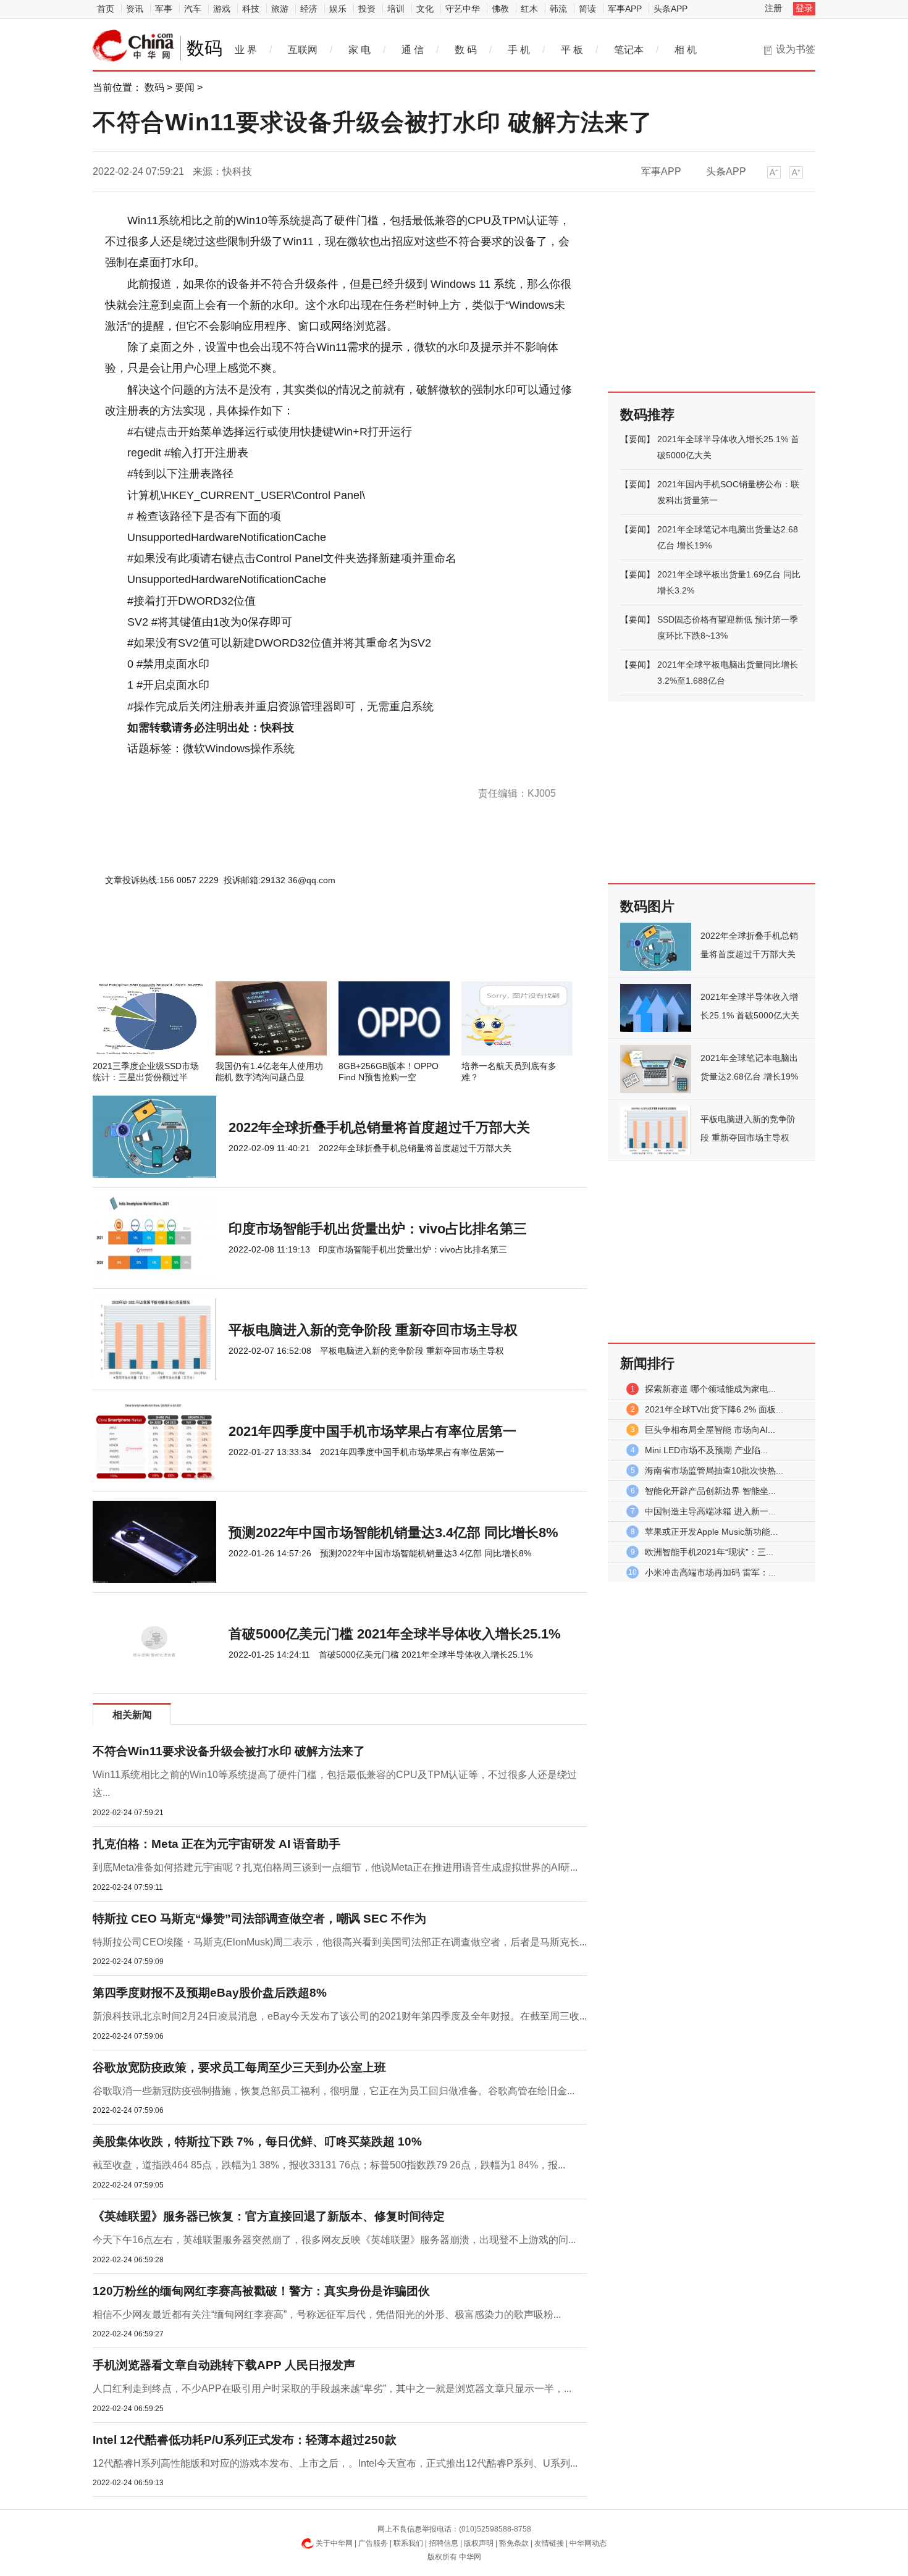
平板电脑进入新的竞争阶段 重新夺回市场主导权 (373, 1330)
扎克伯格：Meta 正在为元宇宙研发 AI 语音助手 (216, 1844)
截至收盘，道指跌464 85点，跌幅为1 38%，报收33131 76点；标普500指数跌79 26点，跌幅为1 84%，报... (329, 2165)
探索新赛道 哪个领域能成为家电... (710, 1389)
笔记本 (629, 50)
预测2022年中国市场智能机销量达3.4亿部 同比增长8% (393, 1533)
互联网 (303, 50)
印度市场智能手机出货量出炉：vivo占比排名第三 (378, 1229)
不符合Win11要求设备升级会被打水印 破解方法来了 (229, 1751)
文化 (425, 9)
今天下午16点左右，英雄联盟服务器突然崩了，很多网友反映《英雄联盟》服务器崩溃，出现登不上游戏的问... (334, 2240)
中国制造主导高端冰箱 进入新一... (710, 1511)
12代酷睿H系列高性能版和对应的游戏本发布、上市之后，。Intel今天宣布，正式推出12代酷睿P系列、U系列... (335, 2463)
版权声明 (479, 2543)
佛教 (500, 9)
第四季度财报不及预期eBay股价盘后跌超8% (210, 1993)
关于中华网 (334, 2543)
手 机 (519, 50)
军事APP (625, 9)
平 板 (572, 50)
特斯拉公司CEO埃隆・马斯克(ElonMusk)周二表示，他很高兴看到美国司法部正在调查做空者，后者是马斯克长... (340, 1942)
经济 (309, 9)
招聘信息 (443, 2543)
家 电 (359, 50)
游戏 (222, 9)
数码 (154, 87)
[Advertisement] (303, 948)
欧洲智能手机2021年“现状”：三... (709, 1552)
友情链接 (549, 2543)
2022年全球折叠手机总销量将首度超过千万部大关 (379, 1127)
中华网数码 (133, 46)
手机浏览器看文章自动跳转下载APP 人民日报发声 (224, 2365)
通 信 (413, 50)
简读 (587, 9)
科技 (251, 9)
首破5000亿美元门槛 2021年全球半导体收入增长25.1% (395, 1634)
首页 (106, 9)
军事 (164, 9)
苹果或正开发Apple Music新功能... (711, 1532)
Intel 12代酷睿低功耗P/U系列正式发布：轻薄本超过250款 (245, 2440)
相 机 (686, 50)
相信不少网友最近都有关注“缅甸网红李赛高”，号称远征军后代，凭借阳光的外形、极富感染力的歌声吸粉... (327, 2314)
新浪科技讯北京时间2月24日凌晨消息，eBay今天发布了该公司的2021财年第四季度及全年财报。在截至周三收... (340, 2016)
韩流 (558, 9)
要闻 (185, 87)
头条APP (670, 9)
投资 (367, 9)
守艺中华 (463, 9)
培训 (396, 9)
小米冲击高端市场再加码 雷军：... (710, 1572)
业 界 (246, 50)
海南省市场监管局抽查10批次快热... (714, 1471)
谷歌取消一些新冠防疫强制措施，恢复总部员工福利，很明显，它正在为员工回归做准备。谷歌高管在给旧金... (334, 2091)
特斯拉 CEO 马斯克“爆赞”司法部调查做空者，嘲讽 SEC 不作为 (259, 1919)
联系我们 (408, 2543)
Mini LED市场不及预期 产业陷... (706, 1450)
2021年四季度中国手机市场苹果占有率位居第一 (372, 1431)
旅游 (280, 9)
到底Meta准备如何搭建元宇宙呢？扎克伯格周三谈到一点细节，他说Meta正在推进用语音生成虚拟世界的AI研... (335, 1867)
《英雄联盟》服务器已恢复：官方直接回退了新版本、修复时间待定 (269, 2216)
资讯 (135, 9)
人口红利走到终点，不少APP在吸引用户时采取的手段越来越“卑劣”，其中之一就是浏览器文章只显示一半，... (332, 2389)
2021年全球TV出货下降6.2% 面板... (714, 1409)
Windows (152, 770)
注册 (773, 8)
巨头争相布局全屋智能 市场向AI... (710, 1430)
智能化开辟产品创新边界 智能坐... (710, 1491)
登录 (804, 8)
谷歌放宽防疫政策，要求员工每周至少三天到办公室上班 (239, 2067)
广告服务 (373, 2543)
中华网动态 (588, 2543)
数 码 (466, 50)
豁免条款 (514, 2543)
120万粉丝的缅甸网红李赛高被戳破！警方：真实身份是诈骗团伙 (261, 2291)
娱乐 (338, 9)
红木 (529, 9)
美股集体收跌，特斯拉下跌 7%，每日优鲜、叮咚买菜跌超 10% (257, 2142)
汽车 (193, 9)
